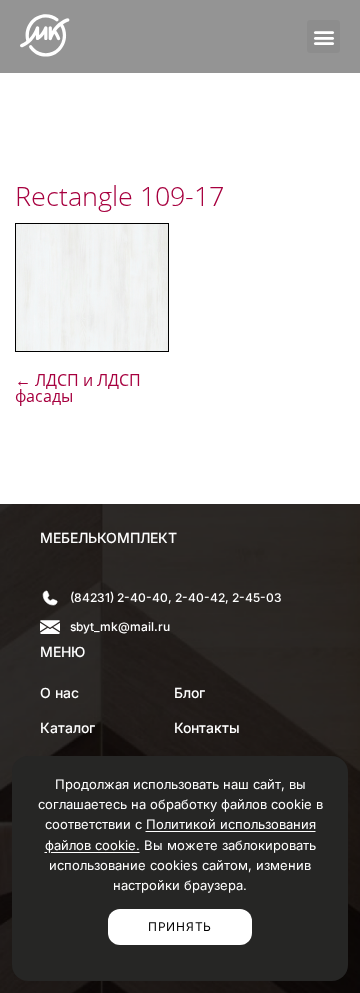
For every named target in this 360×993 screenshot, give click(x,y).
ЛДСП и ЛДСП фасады (78, 388)
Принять (180, 926)
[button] (323, 36)
